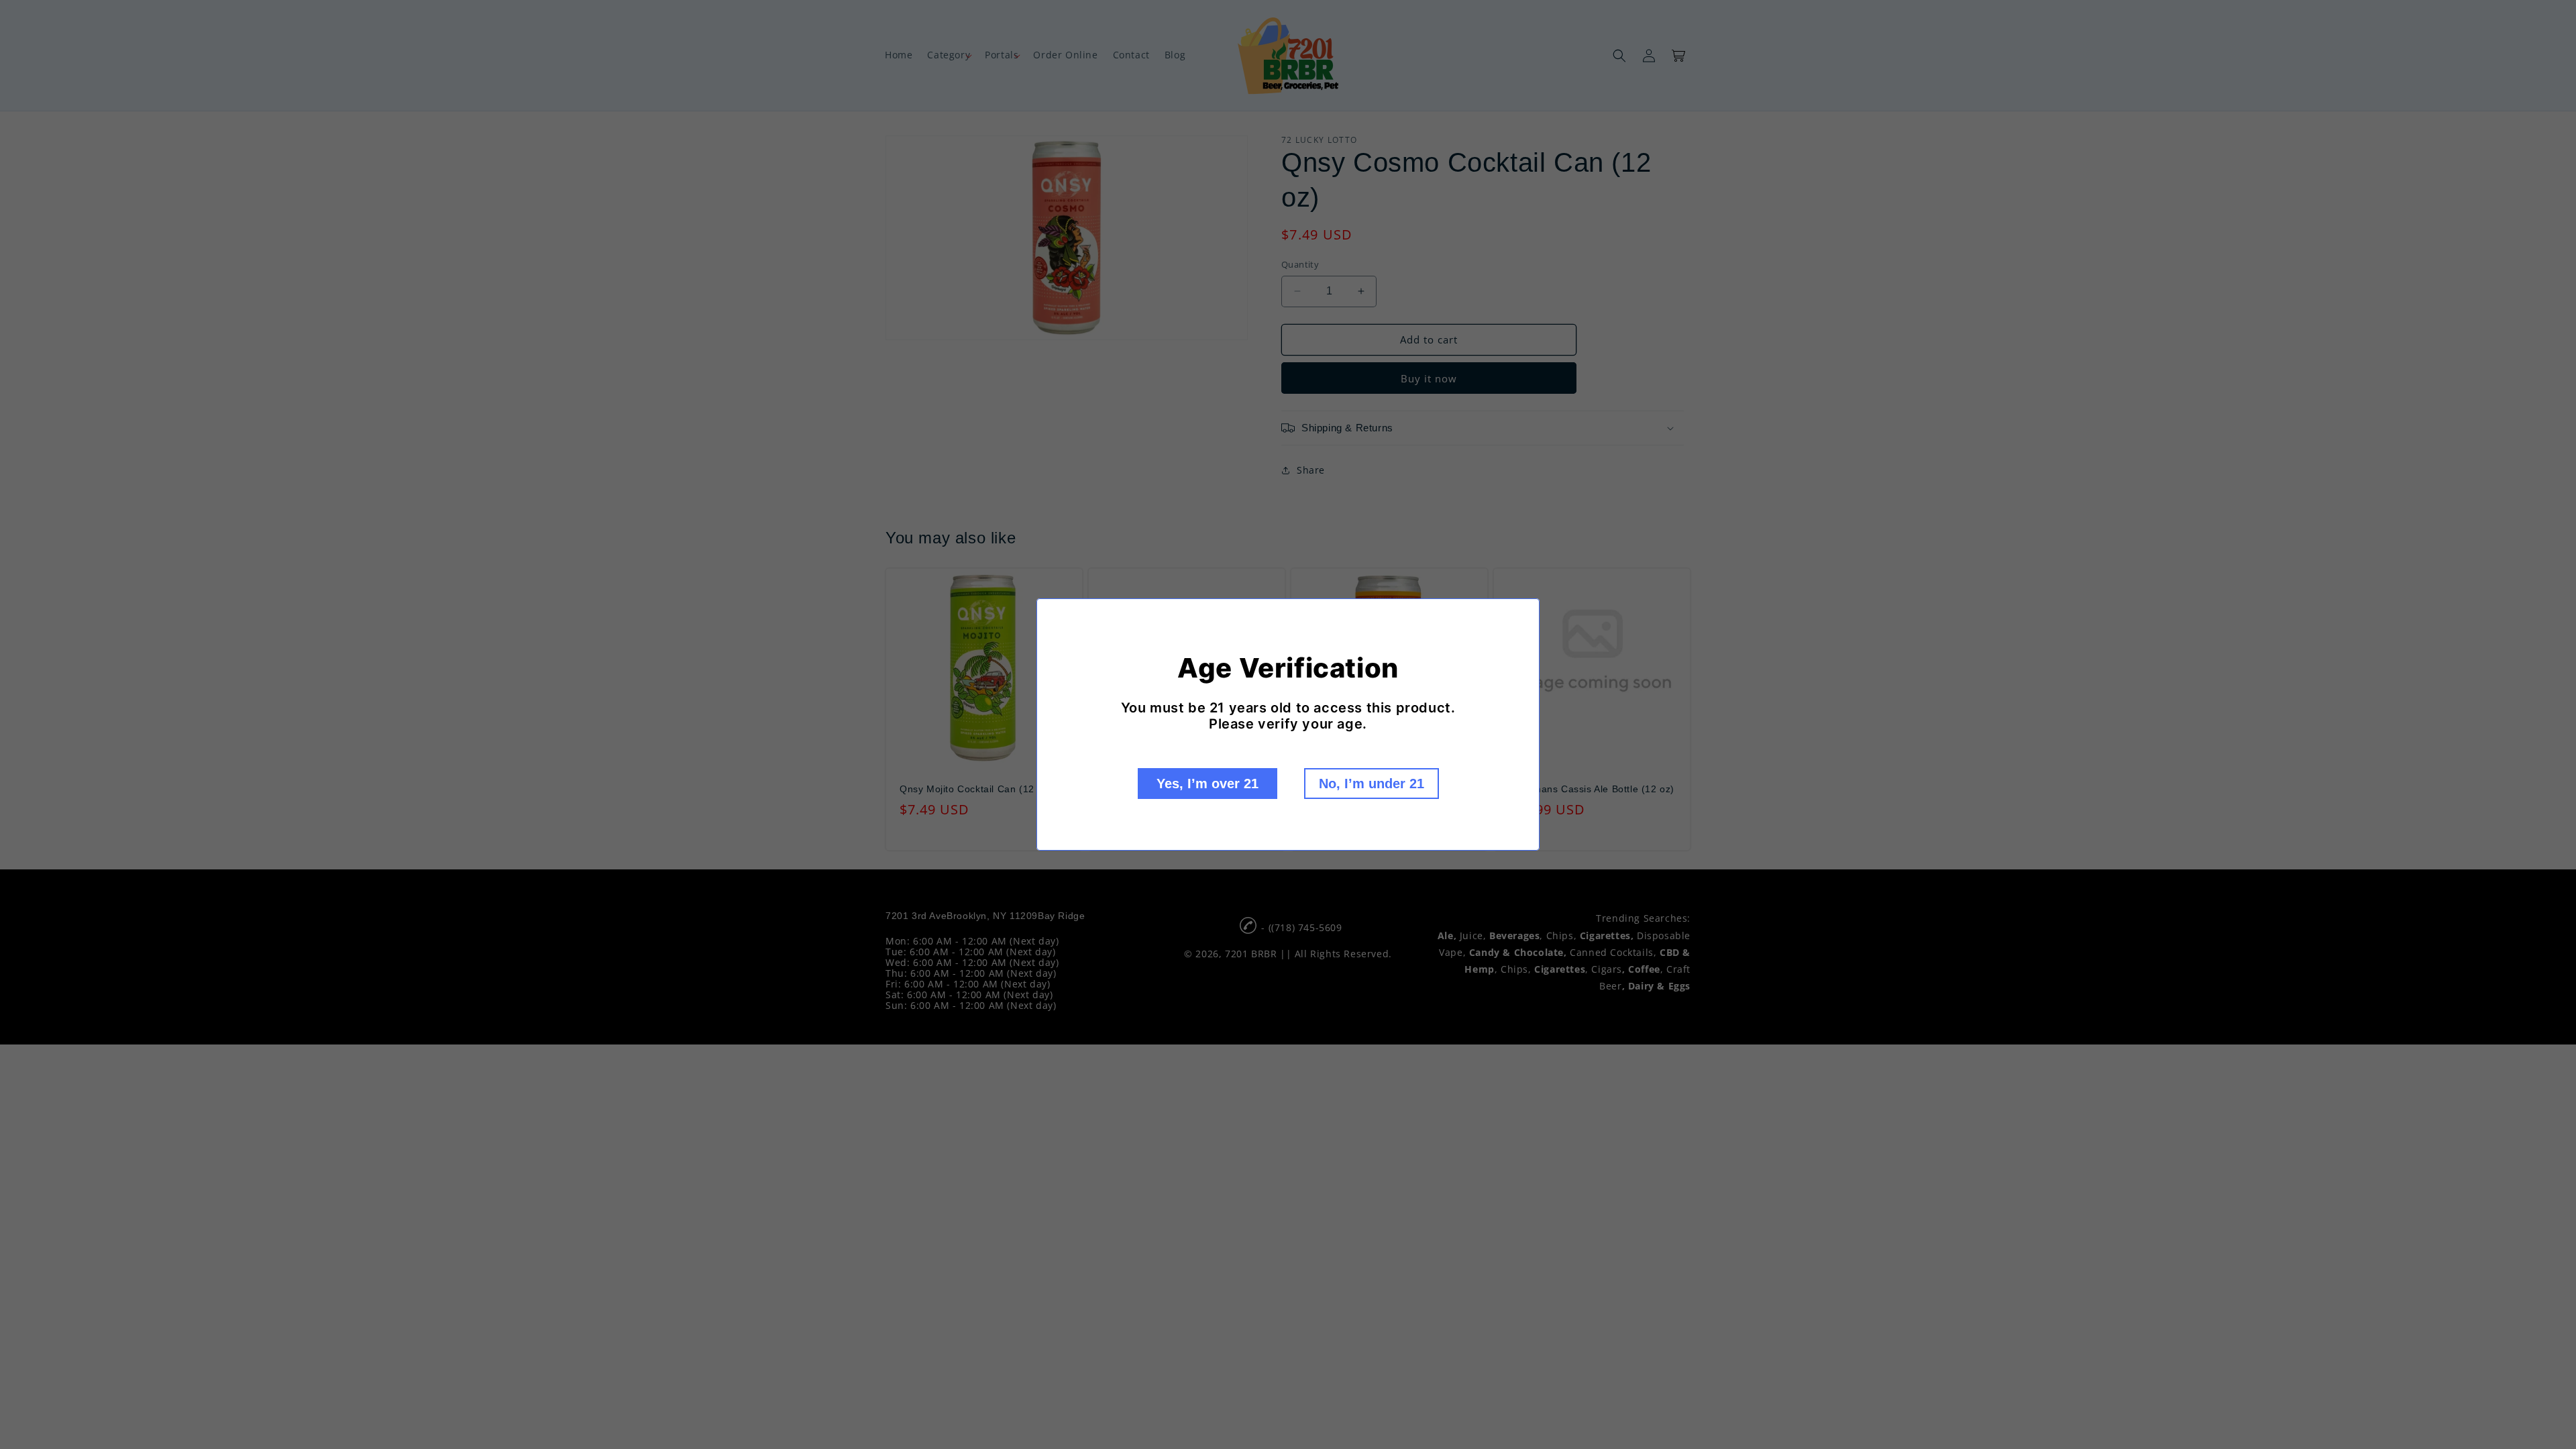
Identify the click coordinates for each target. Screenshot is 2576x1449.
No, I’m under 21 (1372, 784)
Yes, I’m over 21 (1207, 784)
